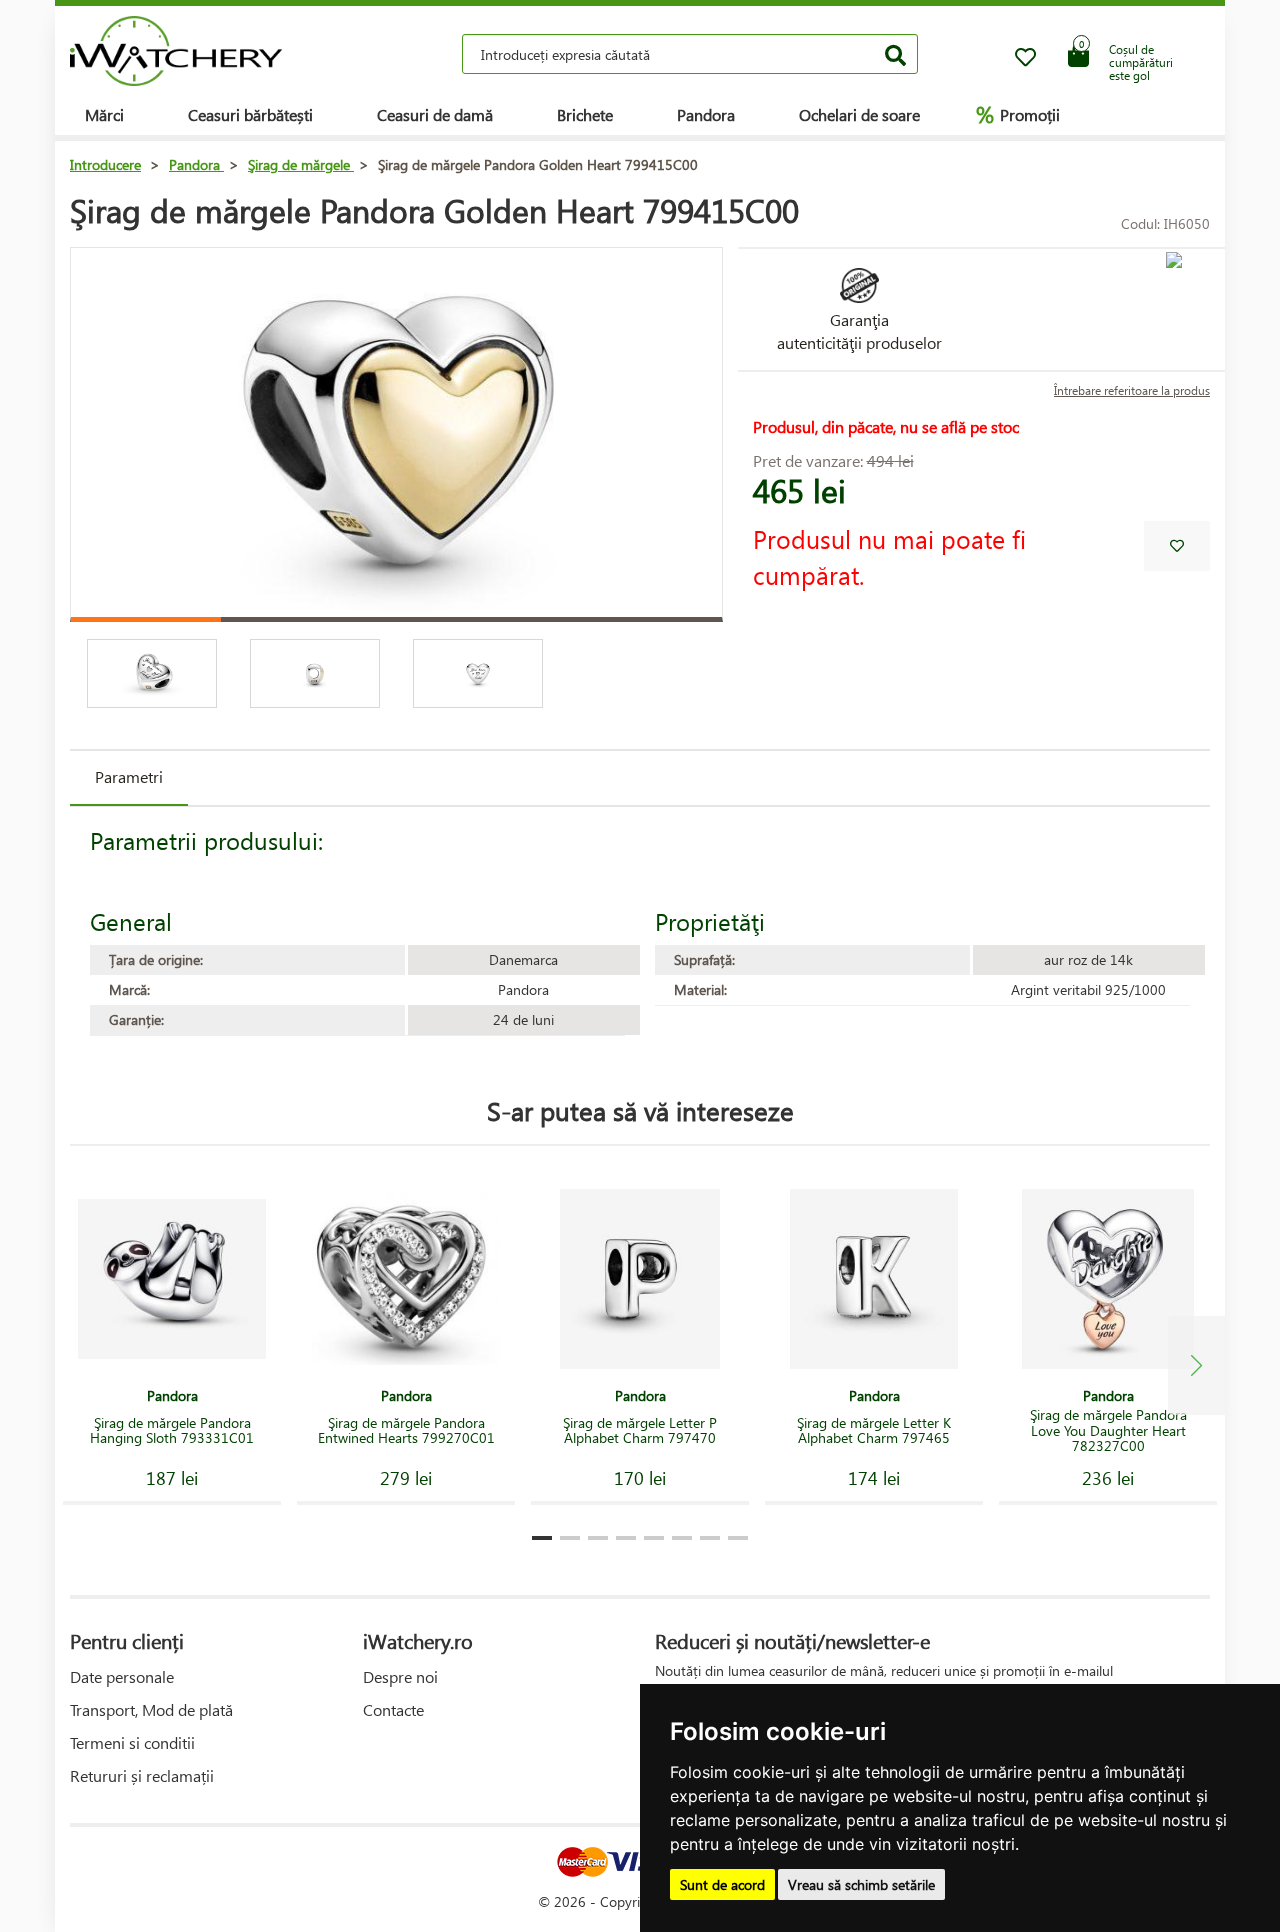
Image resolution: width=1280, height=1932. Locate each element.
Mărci (104, 114)
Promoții (1018, 114)
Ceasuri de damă (435, 114)
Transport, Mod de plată (151, 1709)
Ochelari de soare (859, 114)
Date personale (122, 1676)
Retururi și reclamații (142, 1775)
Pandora (706, 114)
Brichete (585, 114)
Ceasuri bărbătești (250, 114)
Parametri (129, 776)
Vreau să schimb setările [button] (861, 1884)
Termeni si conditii (132, 1742)
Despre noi (400, 1676)
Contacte (393, 1709)
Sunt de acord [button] (722, 1884)
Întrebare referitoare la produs (1132, 390)
